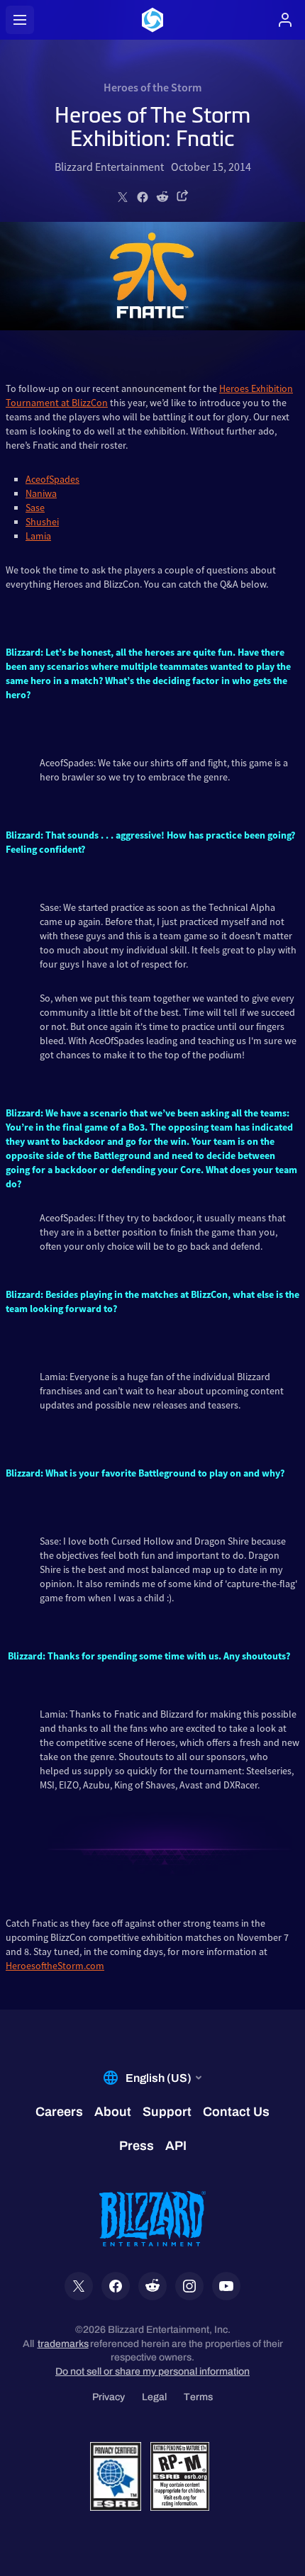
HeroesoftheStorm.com (55, 1966)
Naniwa (41, 493)
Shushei (42, 522)
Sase (35, 508)
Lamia (38, 536)
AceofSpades (52, 479)
